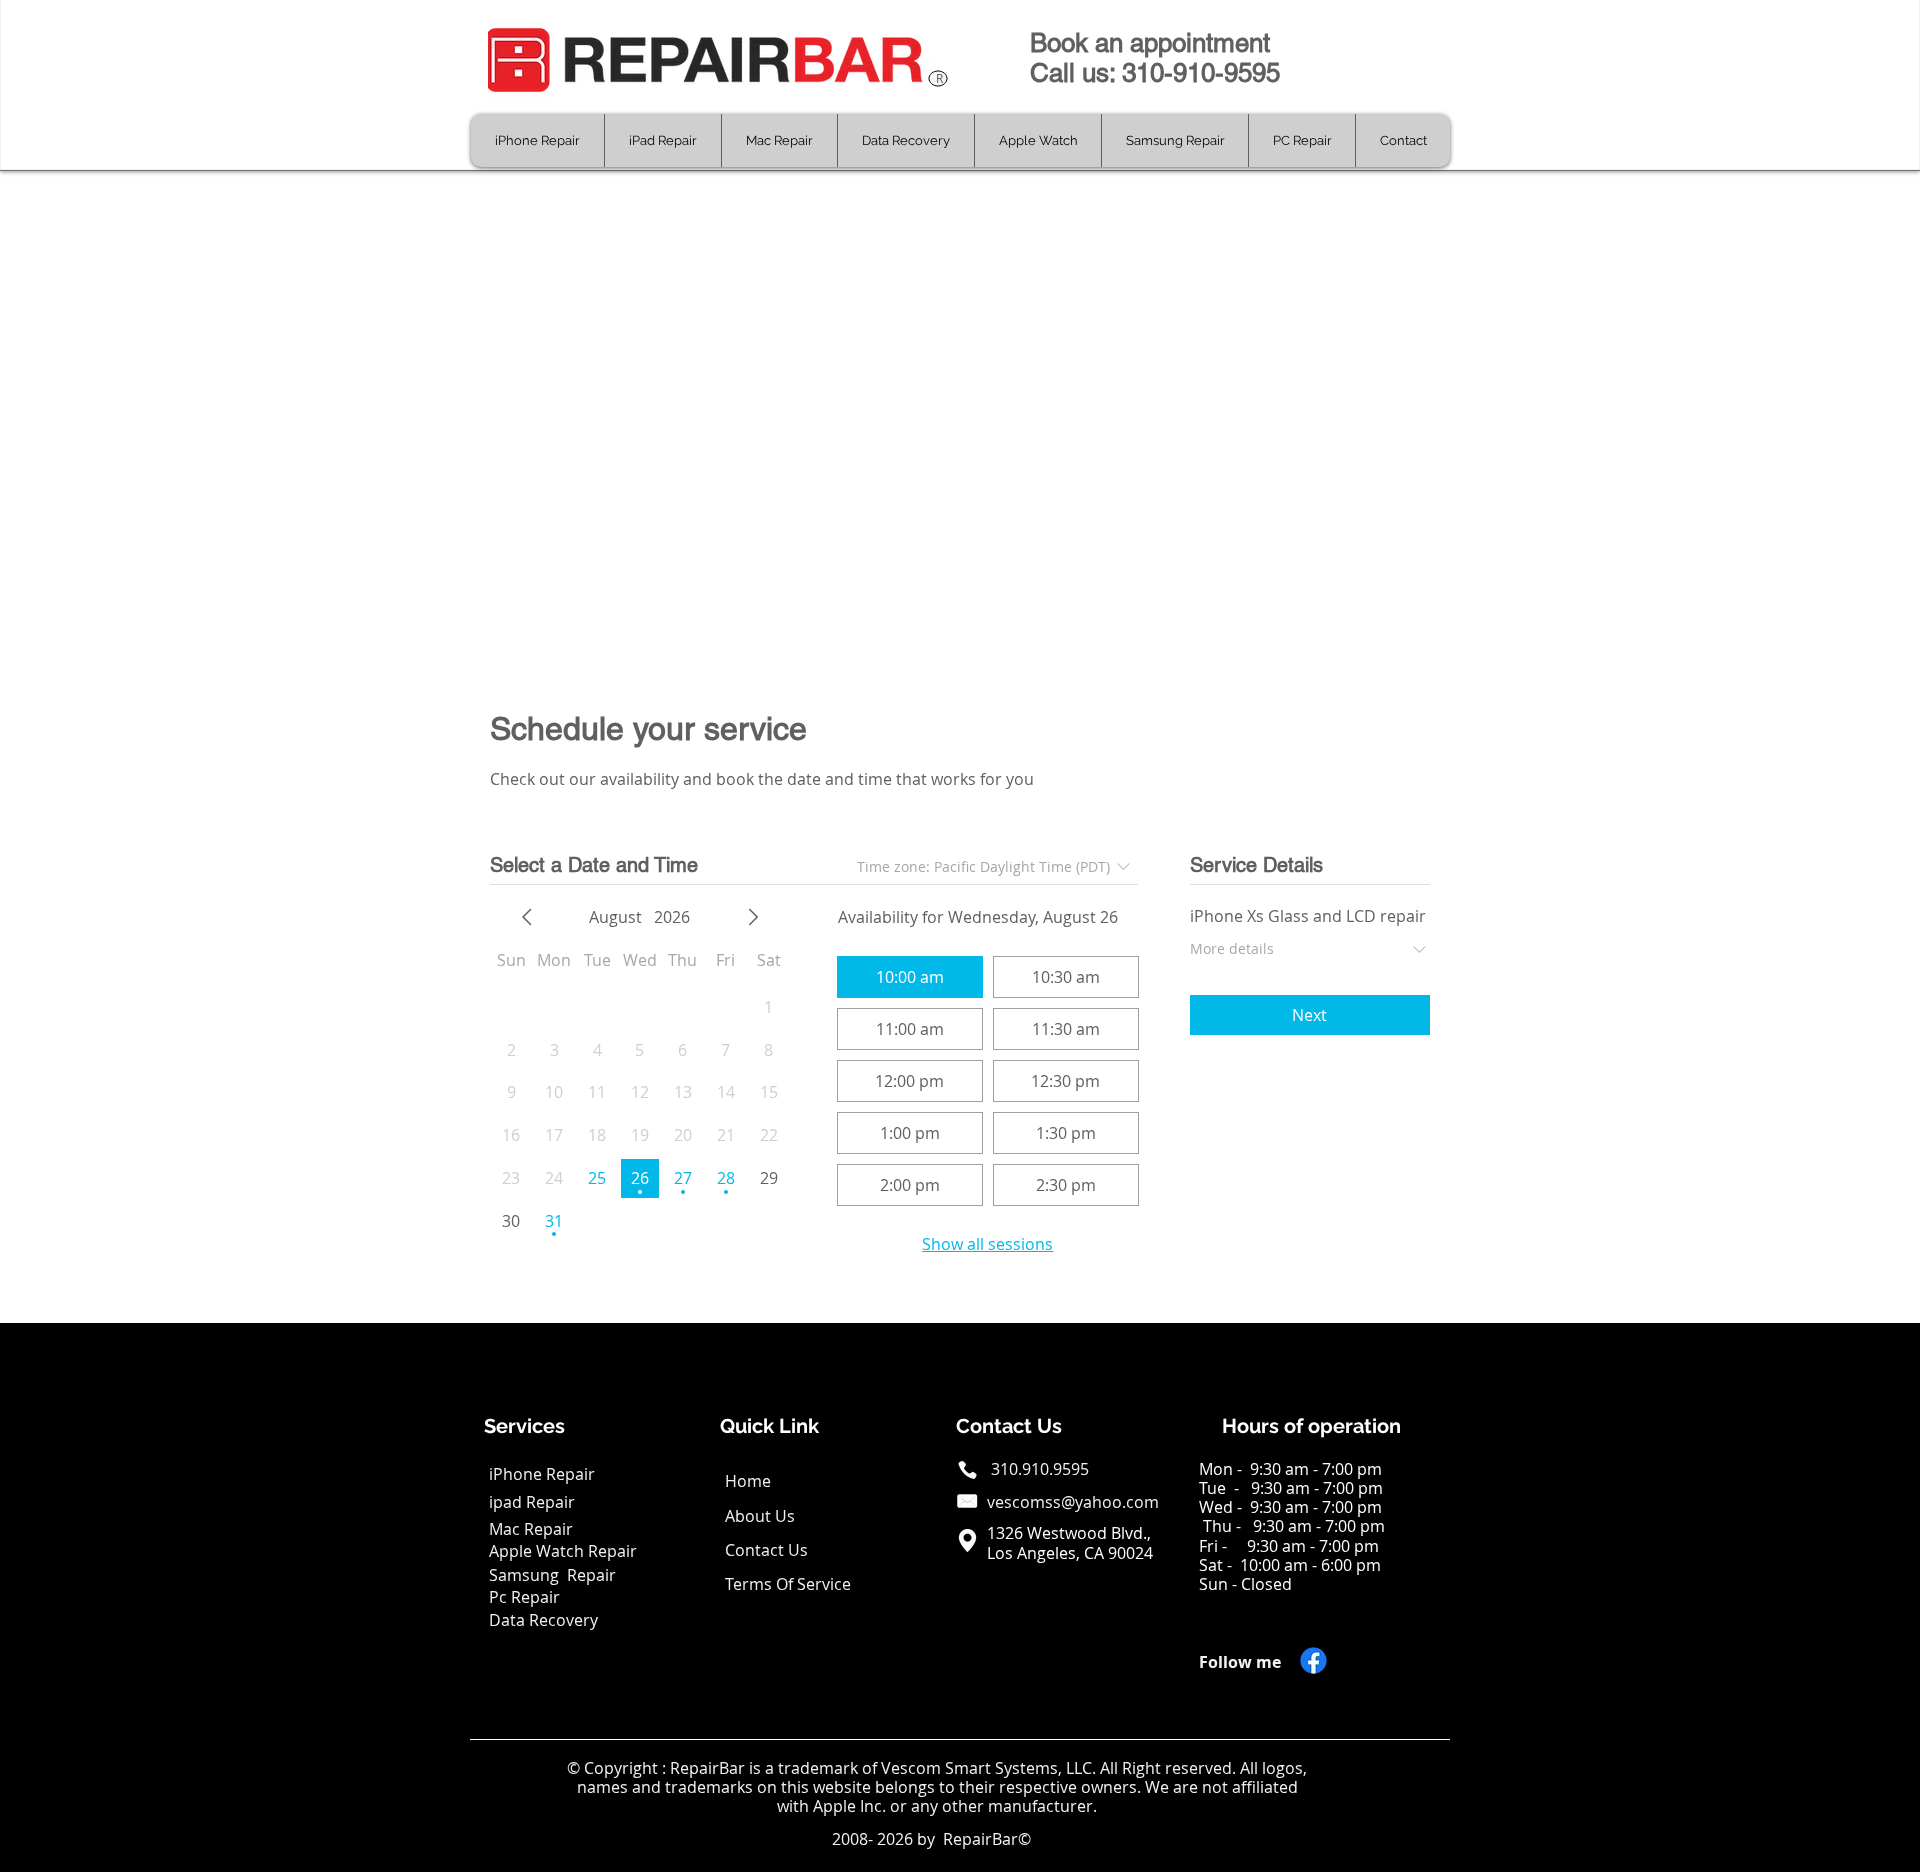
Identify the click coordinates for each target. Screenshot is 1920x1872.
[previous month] (527, 917)
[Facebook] (1313, 1660)
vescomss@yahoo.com (1073, 1502)
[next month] (753, 917)
